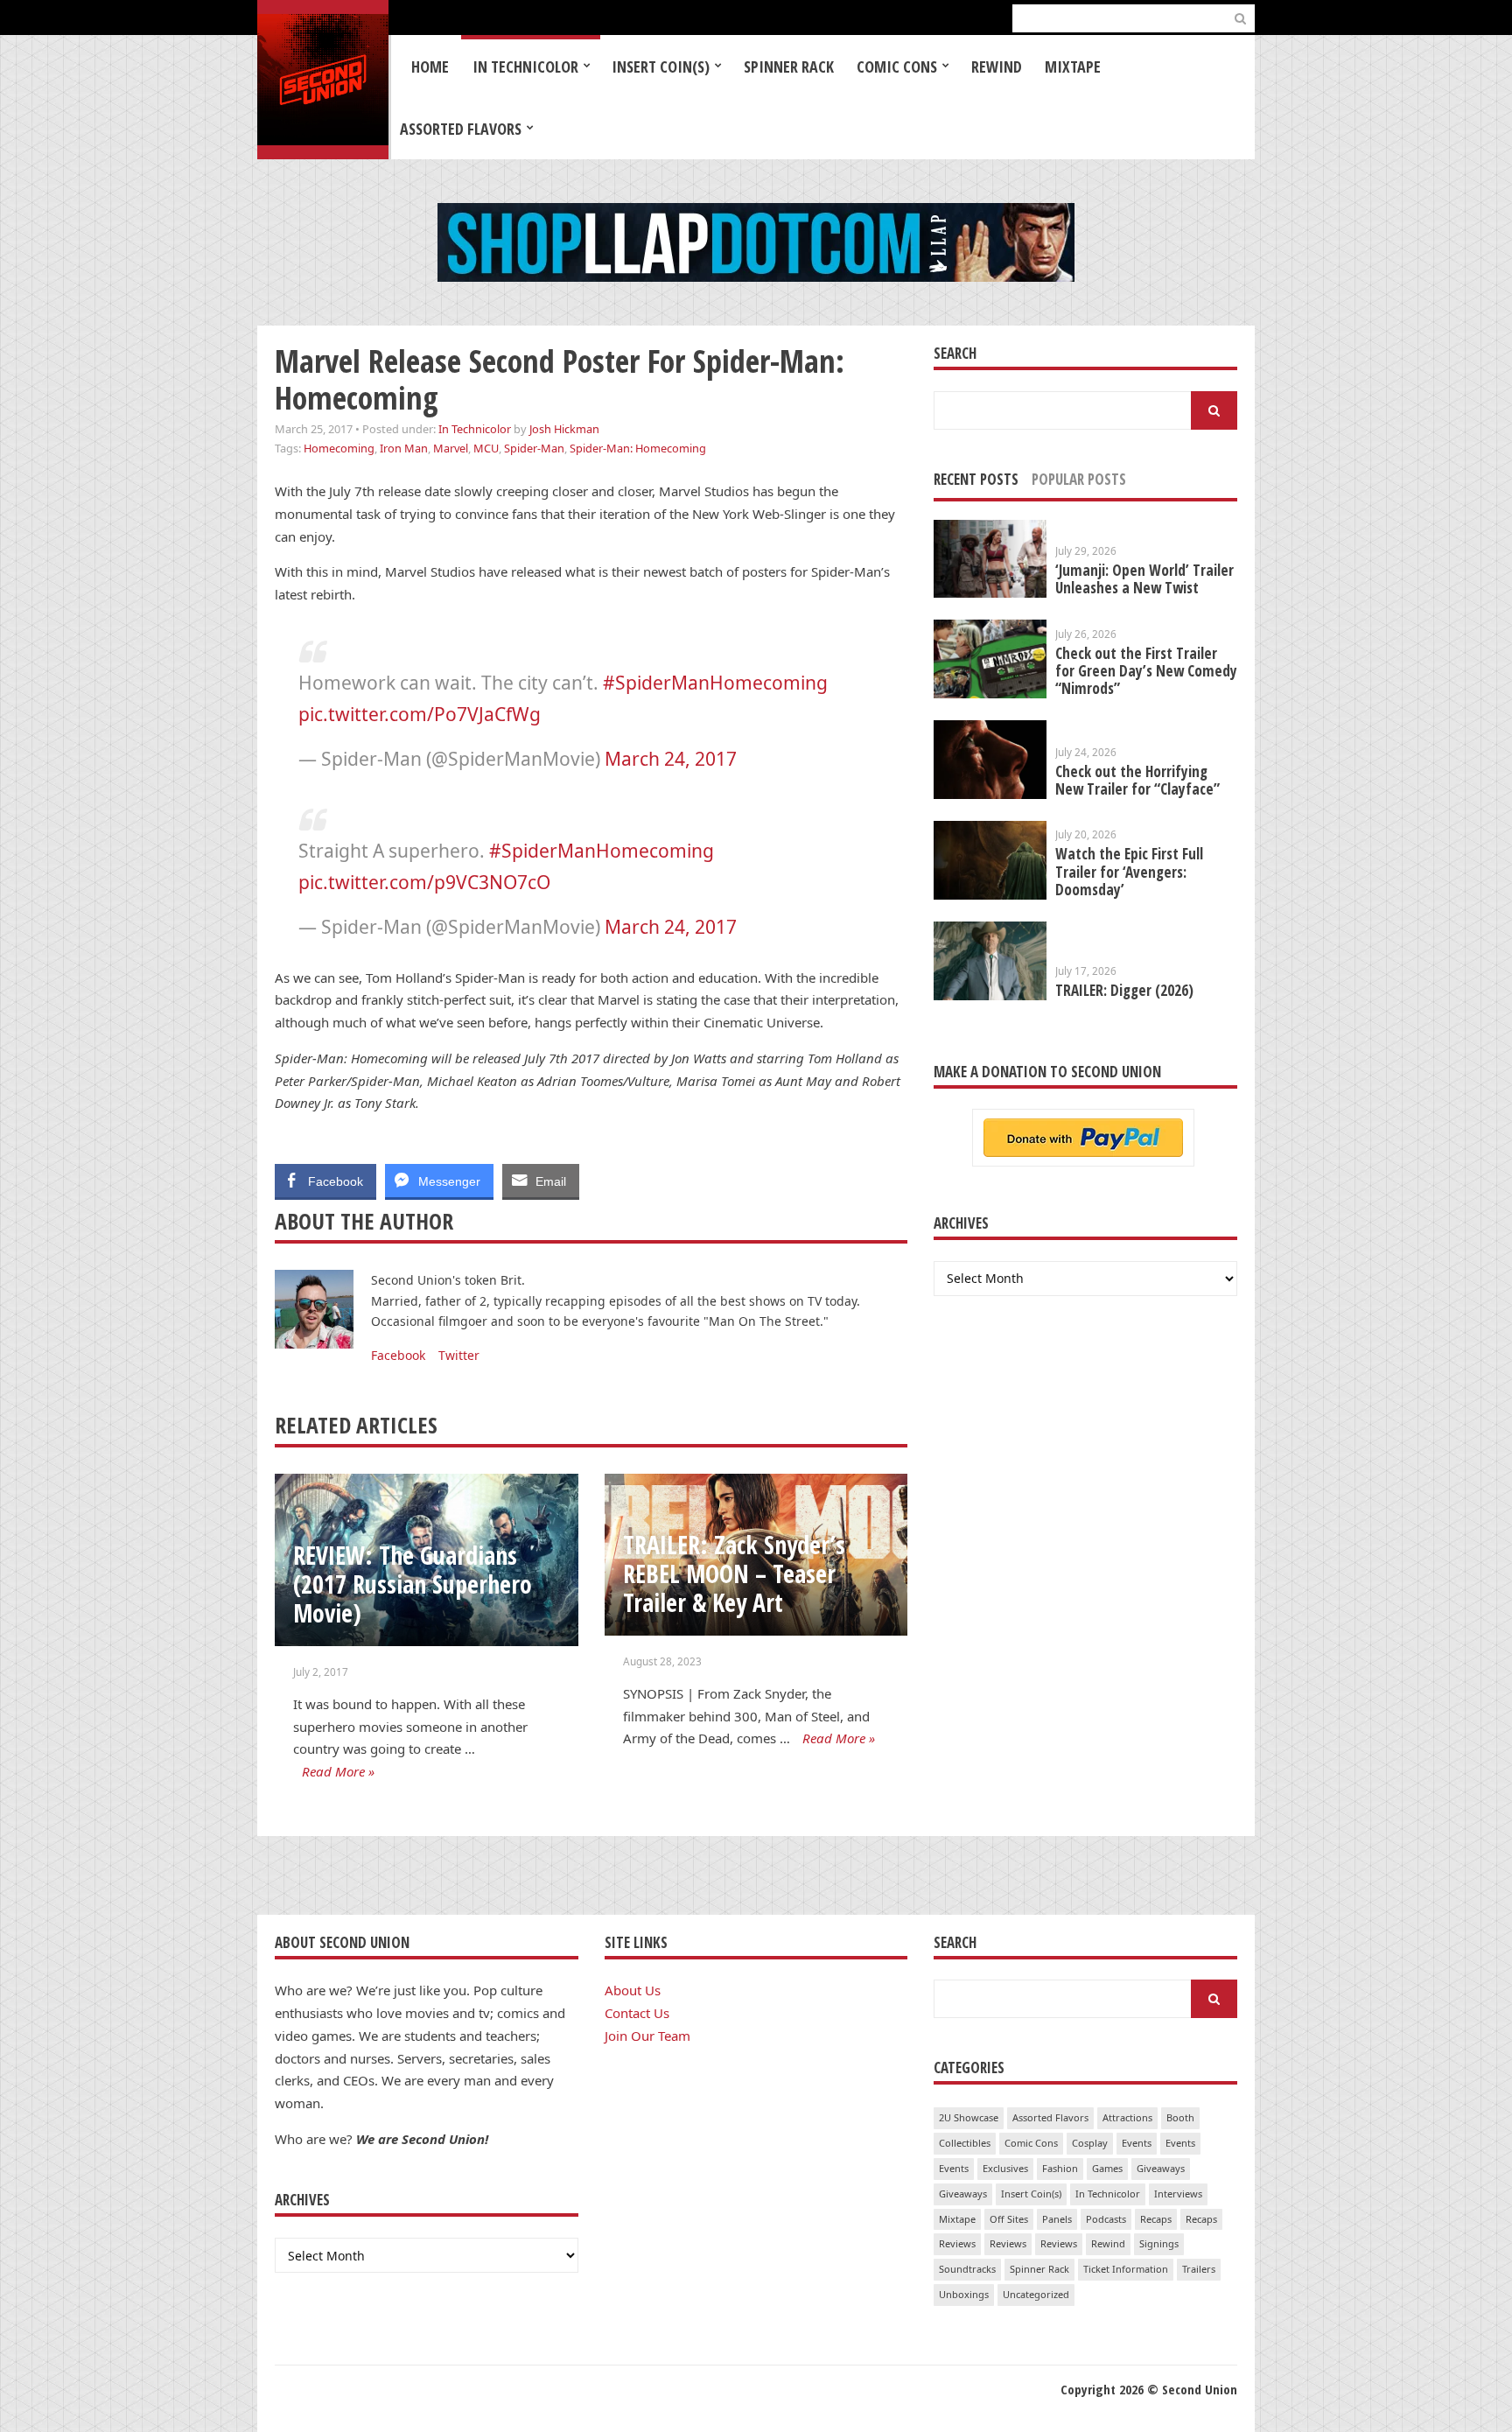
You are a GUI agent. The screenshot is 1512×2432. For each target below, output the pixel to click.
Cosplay (1090, 2143)
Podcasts (1106, 2219)
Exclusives (1005, 2168)
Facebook (398, 1355)
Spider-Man (534, 448)
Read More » (338, 1771)
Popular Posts (1079, 479)
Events (1137, 2143)
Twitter (459, 1355)
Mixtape (1073, 67)
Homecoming (339, 448)
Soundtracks (967, 2269)
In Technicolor (525, 67)
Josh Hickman (564, 429)
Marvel (451, 448)
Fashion (1060, 2168)
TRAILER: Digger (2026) (1124, 990)
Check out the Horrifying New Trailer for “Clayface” (1137, 780)
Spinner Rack (789, 67)
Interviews (1178, 2194)
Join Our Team (647, 2036)
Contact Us (637, 2013)
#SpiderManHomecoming (715, 683)
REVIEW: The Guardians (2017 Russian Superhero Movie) (413, 1584)
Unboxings (964, 2294)
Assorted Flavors (461, 129)
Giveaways (1161, 2168)
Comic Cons (897, 67)
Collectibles (965, 2143)
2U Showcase (969, 2117)
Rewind (997, 67)
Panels (1057, 2219)
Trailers (1199, 2269)
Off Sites (1009, 2219)
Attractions (1127, 2117)
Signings (1159, 2243)
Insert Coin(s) (661, 67)
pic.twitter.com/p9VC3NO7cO (424, 882)
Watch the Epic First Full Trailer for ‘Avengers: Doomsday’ (1129, 871)
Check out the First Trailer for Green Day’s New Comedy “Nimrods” (1146, 671)
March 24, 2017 (671, 759)
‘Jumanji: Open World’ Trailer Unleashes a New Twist (1144, 579)
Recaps (1156, 2219)
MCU (486, 448)
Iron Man (404, 448)
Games (1107, 2168)
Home (430, 67)
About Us (633, 1990)
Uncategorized (1036, 2294)
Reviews (957, 2243)
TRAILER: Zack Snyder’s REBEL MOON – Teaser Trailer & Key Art (734, 1573)
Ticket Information (1126, 2269)
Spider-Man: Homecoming (638, 448)
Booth (1180, 2117)
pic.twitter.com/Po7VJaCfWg (420, 714)
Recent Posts (976, 479)
